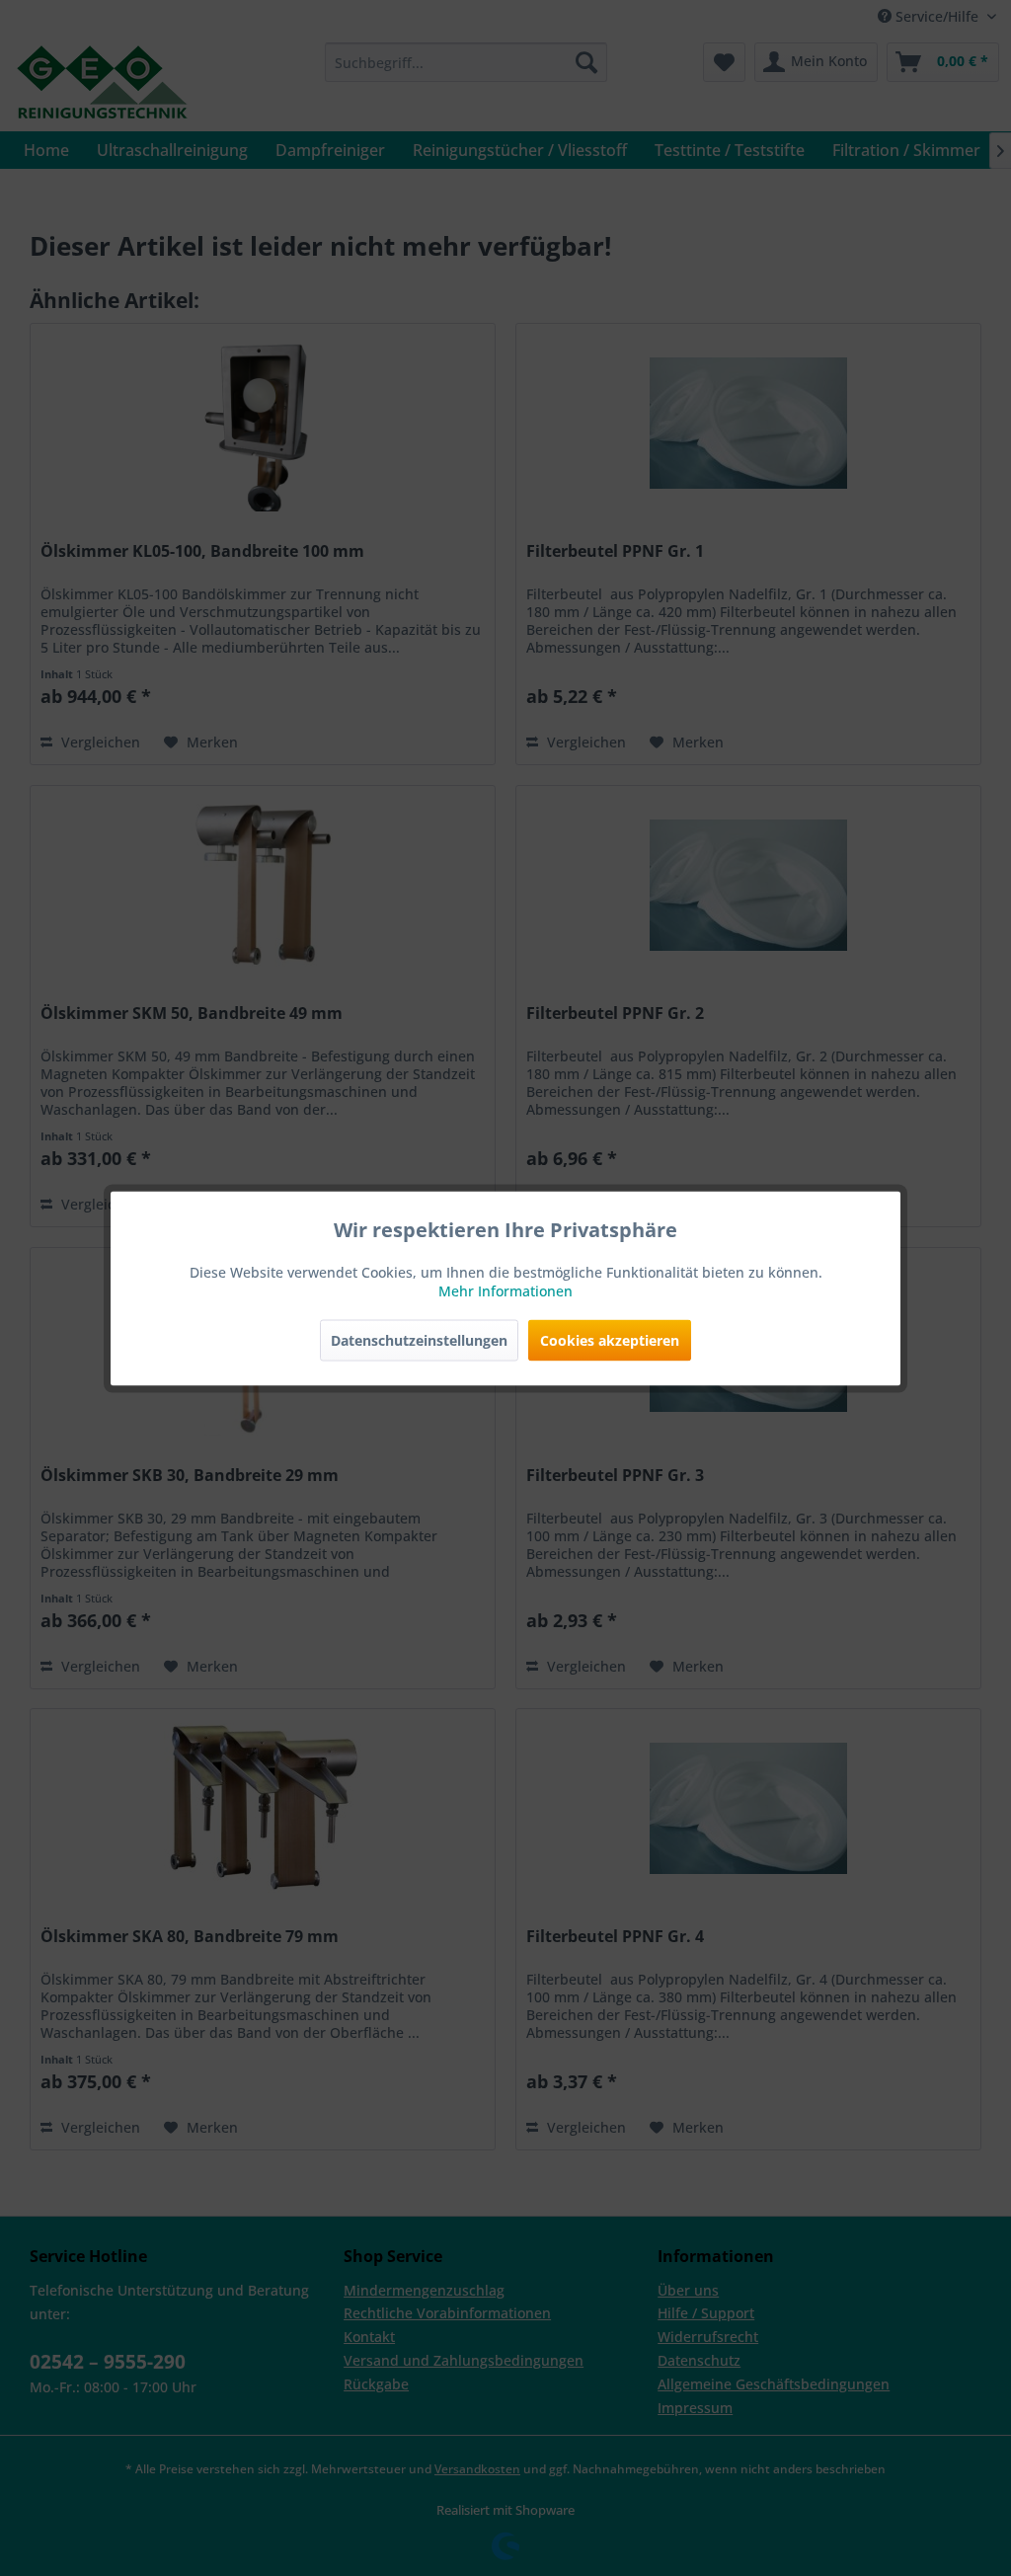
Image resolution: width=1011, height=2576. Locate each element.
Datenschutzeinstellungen (419, 1339)
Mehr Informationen (505, 1290)
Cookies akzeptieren (610, 1339)
